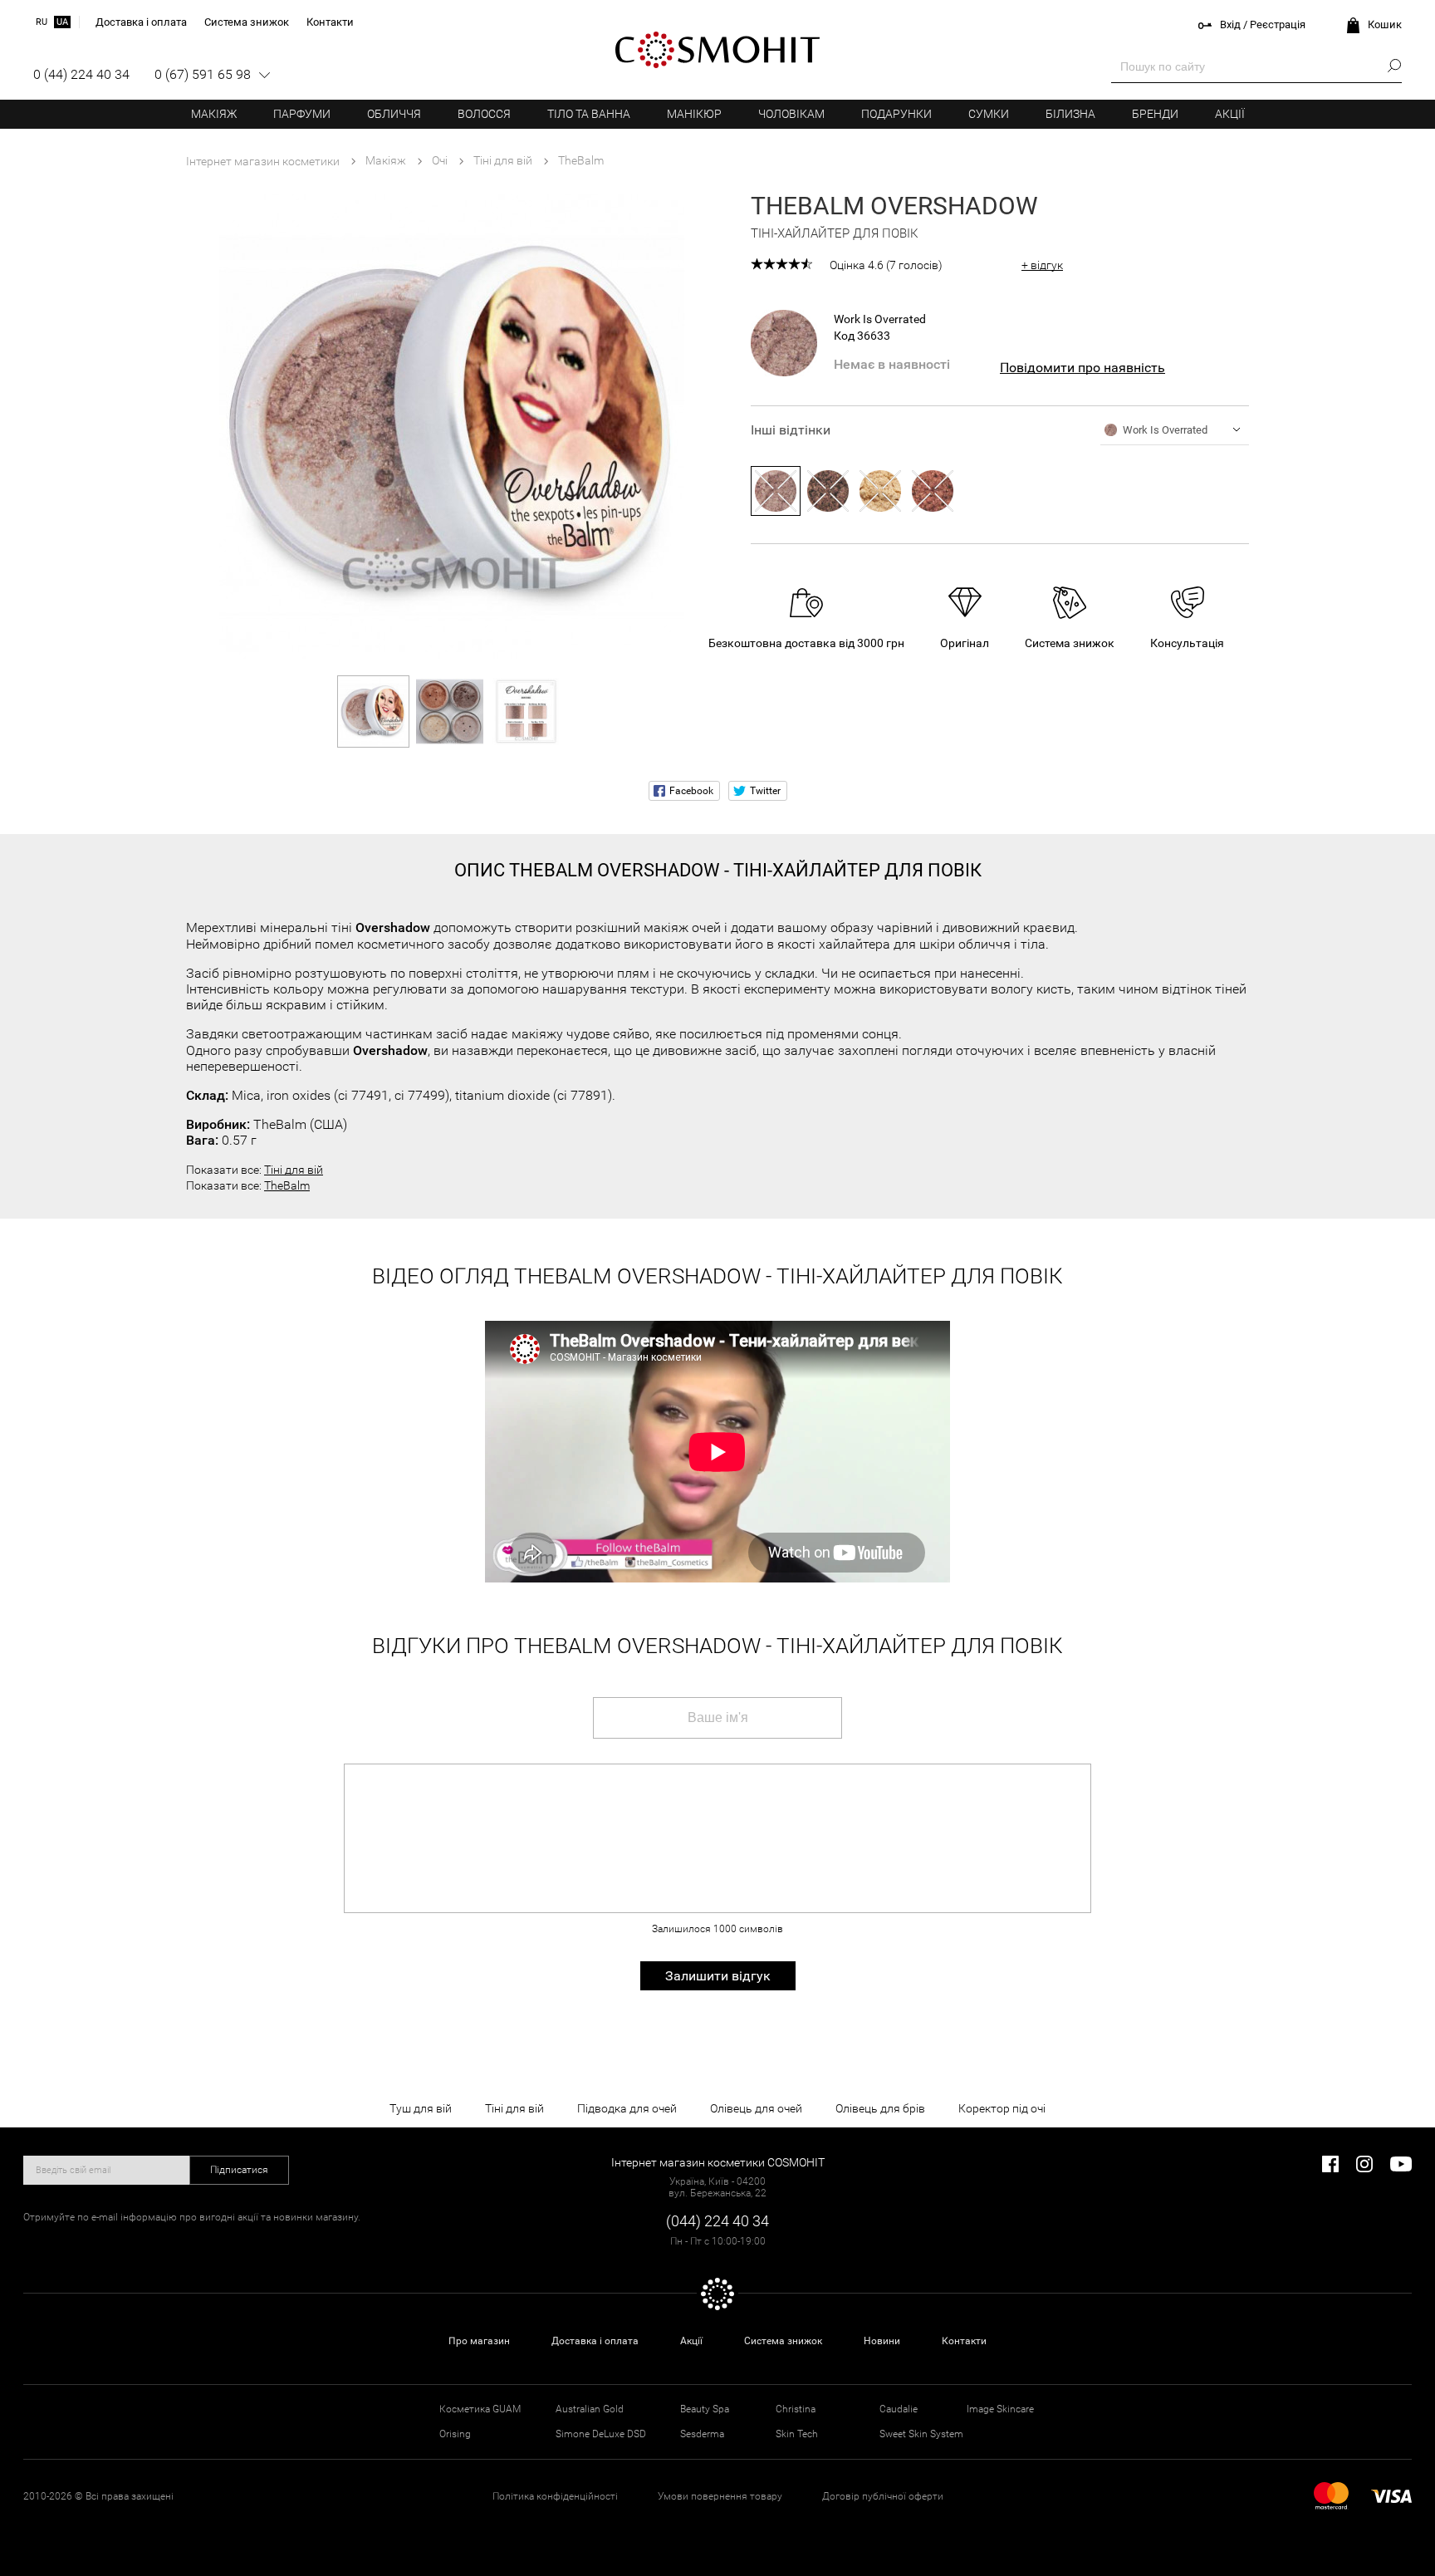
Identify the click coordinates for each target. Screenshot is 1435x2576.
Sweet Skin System (921, 2434)
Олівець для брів (880, 2108)
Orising (455, 2434)
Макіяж (214, 114)
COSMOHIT (717, 50)
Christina (796, 2409)
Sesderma (702, 2434)
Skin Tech (797, 2434)
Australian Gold (590, 2409)
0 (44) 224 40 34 (81, 74)
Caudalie (899, 2409)
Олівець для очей (756, 2108)
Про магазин (479, 2341)
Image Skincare (1000, 2409)
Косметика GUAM (480, 2409)
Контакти (964, 2341)
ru (42, 22)
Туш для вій (421, 2108)
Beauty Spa (705, 2409)
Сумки (989, 114)
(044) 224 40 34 (717, 2221)
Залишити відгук (718, 1976)
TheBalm (287, 1185)
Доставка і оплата (595, 2341)
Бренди (1155, 114)
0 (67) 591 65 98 (203, 74)
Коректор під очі (1002, 2108)
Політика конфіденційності (555, 2496)
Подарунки (896, 114)
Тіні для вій (294, 1170)
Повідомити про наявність (1082, 368)
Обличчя (394, 114)
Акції (1230, 114)
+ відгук (1042, 265)
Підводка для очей (627, 2108)
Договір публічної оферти (883, 2496)
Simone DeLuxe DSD (601, 2434)
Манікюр (694, 114)
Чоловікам (791, 114)
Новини (882, 2341)
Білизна (1070, 114)
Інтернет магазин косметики (263, 161)
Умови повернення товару (720, 2496)
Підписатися (239, 2170)
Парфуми (302, 114)
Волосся (484, 114)
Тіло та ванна (589, 114)
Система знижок (783, 2341)
